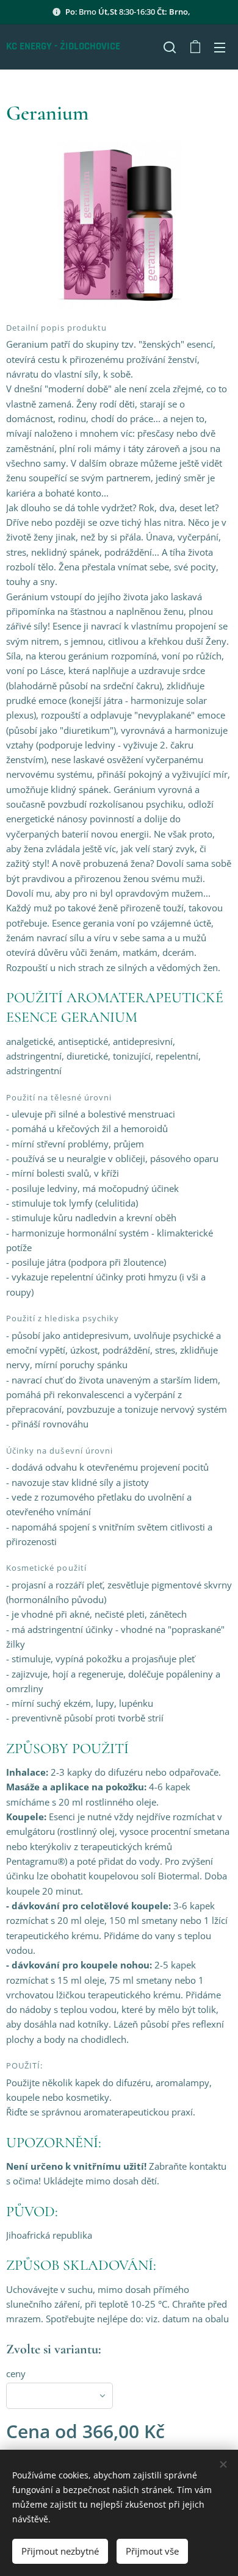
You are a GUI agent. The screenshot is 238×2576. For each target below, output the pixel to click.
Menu (220, 47)
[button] (170, 47)
